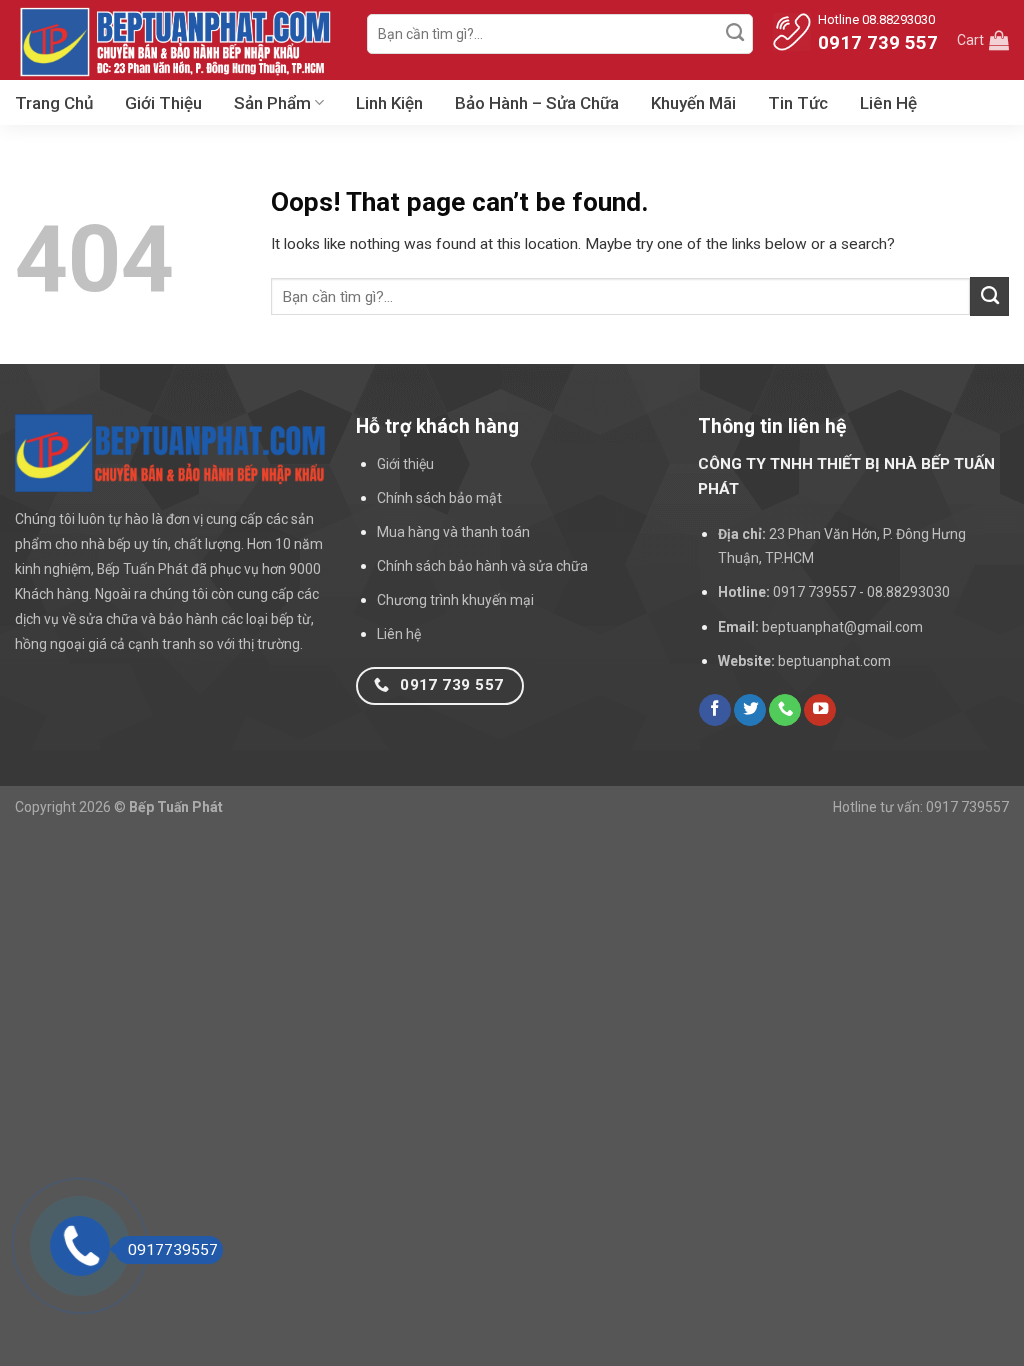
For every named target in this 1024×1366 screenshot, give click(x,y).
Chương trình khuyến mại (455, 600)
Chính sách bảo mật (439, 498)
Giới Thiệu (163, 103)
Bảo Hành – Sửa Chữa (537, 103)
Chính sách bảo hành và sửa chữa (482, 566)
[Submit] (735, 34)
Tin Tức (798, 103)
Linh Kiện (389, 103)
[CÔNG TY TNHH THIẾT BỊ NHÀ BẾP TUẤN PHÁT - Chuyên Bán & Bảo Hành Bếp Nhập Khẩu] (176, 40)
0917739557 (173, 1250)
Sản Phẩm (272, 103)
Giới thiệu (405, 464)
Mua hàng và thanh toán (453, 532)
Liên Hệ (888, 103)
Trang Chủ (54, 103)
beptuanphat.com (834, 661)
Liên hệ (399, 634)
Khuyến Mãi (693, 103)
